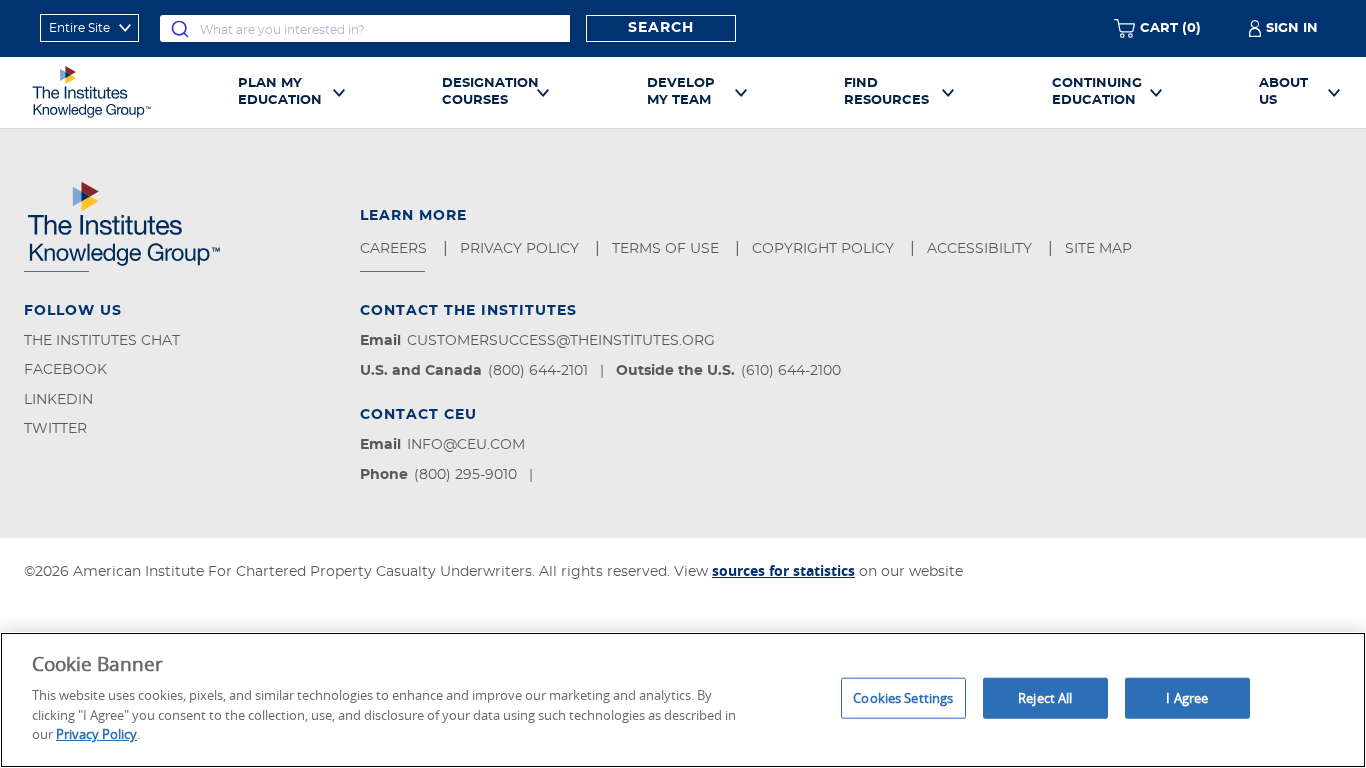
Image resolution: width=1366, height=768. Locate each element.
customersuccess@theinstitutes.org (561, 341)
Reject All (1045, 697)
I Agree (1187, 697)
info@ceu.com (466, 445)
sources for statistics (783, 570)
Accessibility (981, 249)
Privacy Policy (521, 249)
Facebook (65, 370)
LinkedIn (58, 400)
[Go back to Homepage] (114, 92)
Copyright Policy (825, 249)
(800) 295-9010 (465, 475)
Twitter (55, 429)
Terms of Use (667, 249)
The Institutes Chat (102, 341)
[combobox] (365, 28)
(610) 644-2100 (791, 371)
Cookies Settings (903, 697)
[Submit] (180, 28)
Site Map (1100, 249)
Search (661, 28)
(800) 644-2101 (538, 371)
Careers (395, 249)
